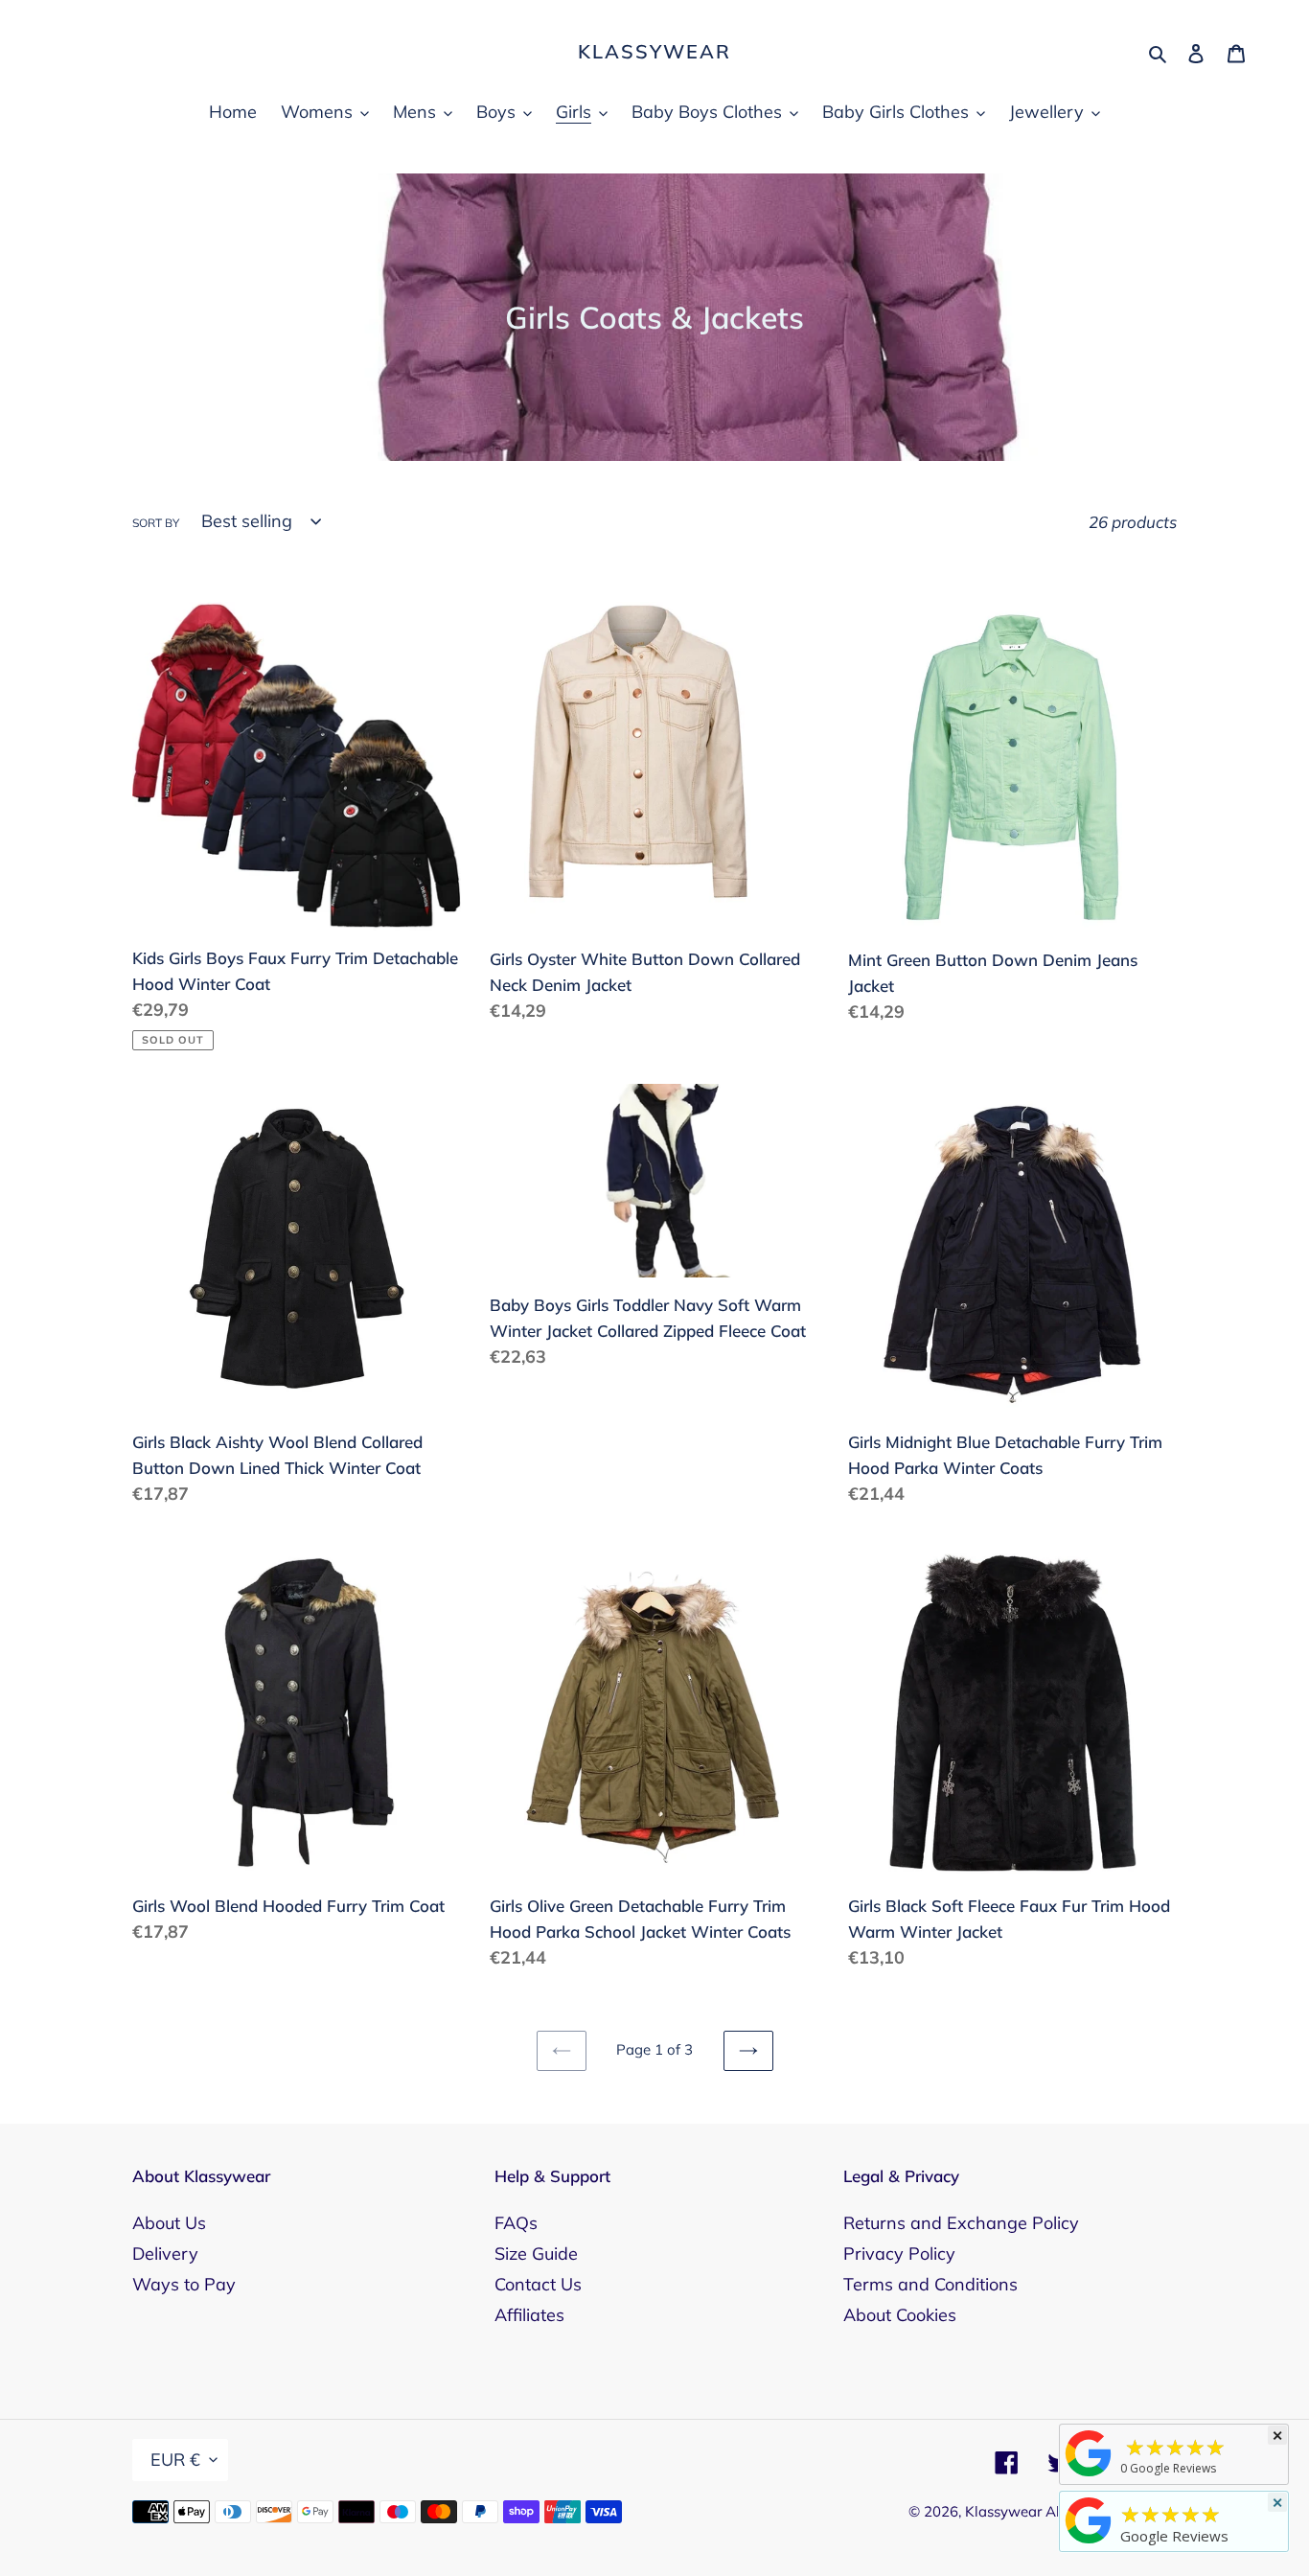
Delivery (165, 2254)
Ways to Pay (184, 2284)
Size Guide (536, 2254)
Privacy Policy (899, 2254)
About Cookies (900, 2315)
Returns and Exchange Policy (961, 2223)
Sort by (156, 523)
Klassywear (654, 52)
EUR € (175, 2460)
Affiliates (529, 2315)
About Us (169, 2223)
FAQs (516, 2223)
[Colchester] (1089, 2475)
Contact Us (538, 2284)
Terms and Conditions (930, 2284)
